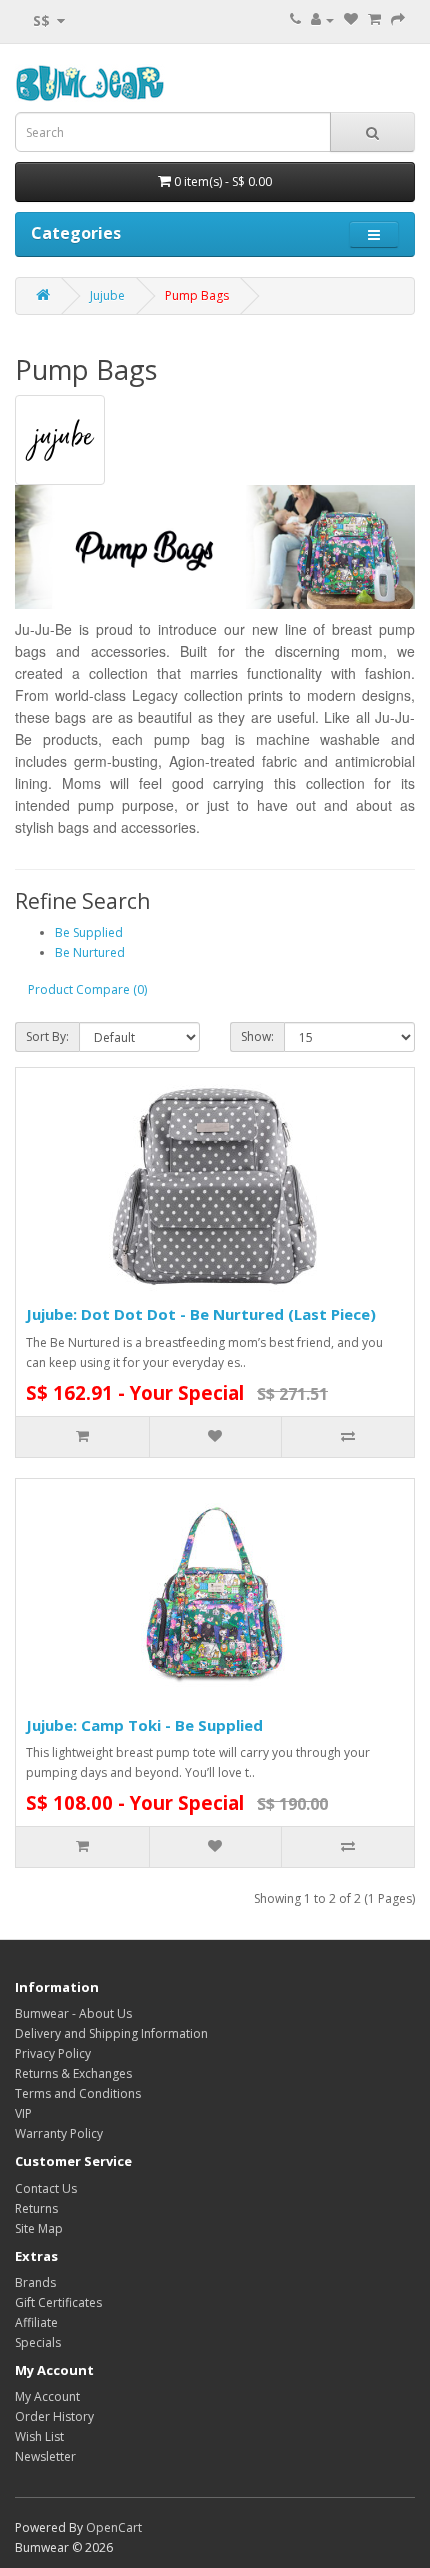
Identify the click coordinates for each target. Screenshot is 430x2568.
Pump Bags (197, 295)
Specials (38, 2342)
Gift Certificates (58, 2302)
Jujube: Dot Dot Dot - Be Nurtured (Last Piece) (201, 1314)
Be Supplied (89, 932)
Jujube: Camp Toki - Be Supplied (144, 1725)
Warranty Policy (59, 2133)
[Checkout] (398, 19)
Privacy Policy (53, 2053)
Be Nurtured (90, 952)
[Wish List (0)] (351, 19)
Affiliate (36, 2322)
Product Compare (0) (87, 989)
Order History (54, 2416)
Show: (257, 1036)
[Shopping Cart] (374, 19)
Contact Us (46, 2188)
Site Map (39, 2228)
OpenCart (114, 2527)
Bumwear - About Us (73, 2013)
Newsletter (45, 2456)
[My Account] (322, 19)
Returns (36, 2208)
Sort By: (47, 1036)
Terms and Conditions (78, 2093)
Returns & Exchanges (73, 2073)
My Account (47, 2396)
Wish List (39, 2436)
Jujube (107, 295)
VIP (23, 2113)
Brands (35, 2282)
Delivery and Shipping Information (111, 2033)
